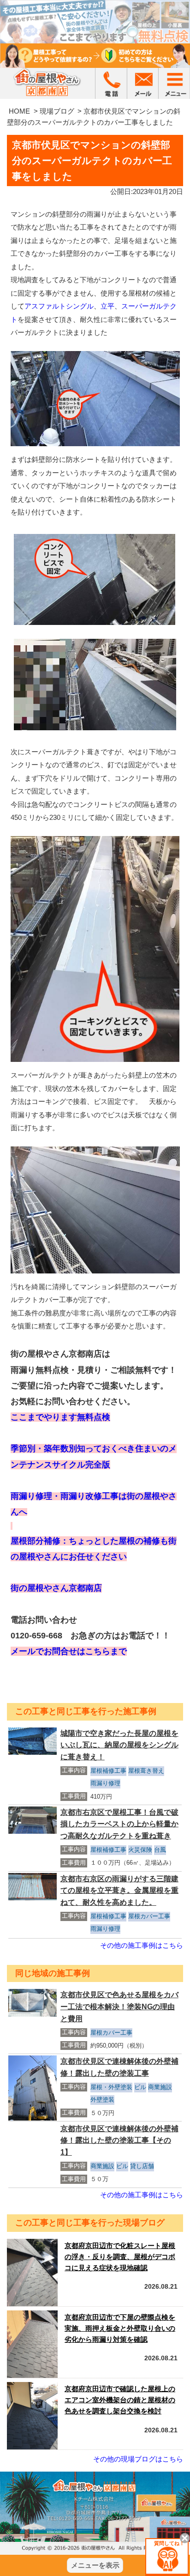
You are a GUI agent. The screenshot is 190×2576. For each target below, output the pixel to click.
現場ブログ (57, 111)
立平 (107, 306)
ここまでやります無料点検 (60, 1417)
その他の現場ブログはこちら (138, 2459)
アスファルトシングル (59, 306)
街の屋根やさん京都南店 (56, 1588)
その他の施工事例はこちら (142, 1945)
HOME (19, 111)
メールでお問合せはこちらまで (69, 1651)
